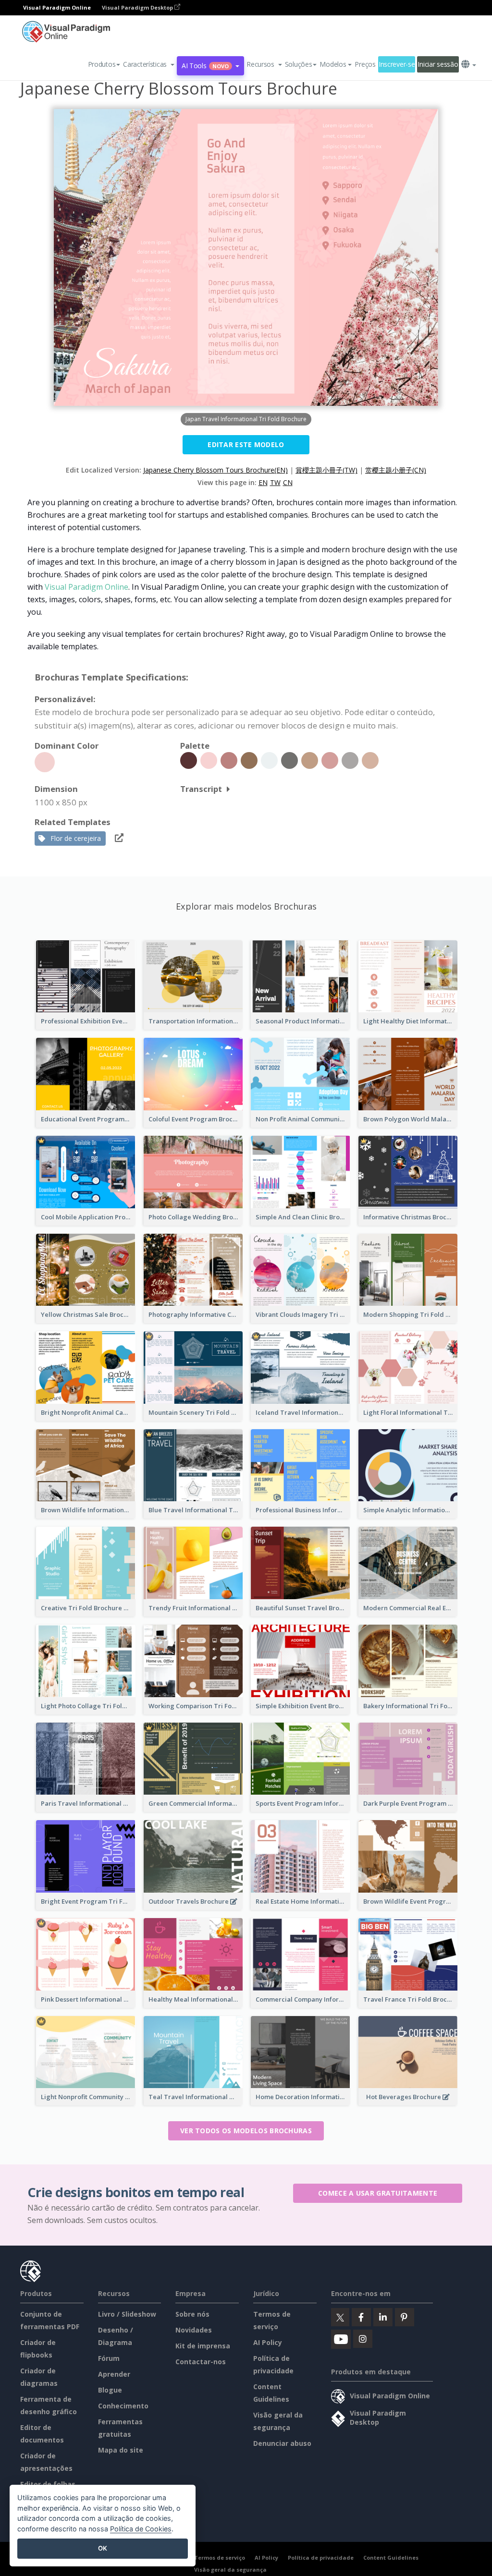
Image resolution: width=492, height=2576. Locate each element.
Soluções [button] (299, 64)
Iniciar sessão (438, 64)
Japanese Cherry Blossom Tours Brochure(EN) (215, 470)
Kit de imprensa (203, 2346)
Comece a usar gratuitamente (378, 2193)
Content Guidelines (391, 2558)
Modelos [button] (333, 64)
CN (288, 482)
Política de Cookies (141, 2529)
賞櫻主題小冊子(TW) (326, 470)
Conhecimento (123, 2406)
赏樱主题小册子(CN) (396, 470)
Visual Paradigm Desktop (138, 7)
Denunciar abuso (282, 2443)
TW (275, 482)
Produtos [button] (102, 64)
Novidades (194, 2330)
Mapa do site (121, 2450)
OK (103, 2548)
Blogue (110, 2390)
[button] (149, 64)
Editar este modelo (246, 444)
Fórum (109, 2358)
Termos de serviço (220, 2558)
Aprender (114, 2374)
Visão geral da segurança (230, 2570)
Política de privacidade (321, 2558)
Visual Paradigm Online (86, 587)
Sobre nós (192, 2314)
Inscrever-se (397, 64)
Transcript (201, 789)
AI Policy (268, 2342)
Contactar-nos (201, 2362)
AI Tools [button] (205, 66)
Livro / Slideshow (127, 2314)
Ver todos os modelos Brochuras (246, 2131)
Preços (365, 64)
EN (263, 482)
